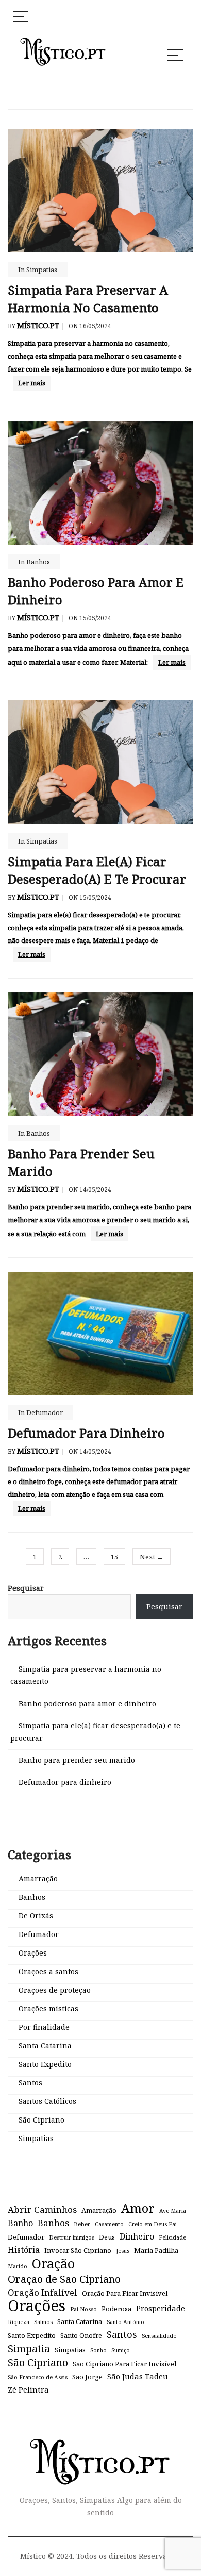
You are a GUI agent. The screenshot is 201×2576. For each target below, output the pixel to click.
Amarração (38, 1879)
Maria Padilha (156, 2250)
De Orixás (36, 1916)
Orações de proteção (55, 1990)
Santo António (125, 2322)
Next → (152, 1557)
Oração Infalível (43, 2292)
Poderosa (116, 2309)
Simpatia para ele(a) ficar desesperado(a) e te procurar (97, 870)
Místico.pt (38, 325)
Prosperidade (161, 2308)
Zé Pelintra (28, 2389)
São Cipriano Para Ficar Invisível (124, 2364)
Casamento (109, 2224)
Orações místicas (48, 2008)
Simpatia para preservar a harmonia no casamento (88, 299)
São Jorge (87, 2377)
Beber (82, 2224)
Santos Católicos (47, 2101)
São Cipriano (41, 2120)
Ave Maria (173, 2211)
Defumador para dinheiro (86, 1433)
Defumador (45, 1412)
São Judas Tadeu (138, 2376)
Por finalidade (44, 2027)
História (24, 2250)
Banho (20, 2223)
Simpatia (29, 2348)
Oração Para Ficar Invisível (125, 2293)
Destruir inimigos (72, 2237)
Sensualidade (159, 2336)
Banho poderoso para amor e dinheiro (87, 1703)
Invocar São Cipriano (78, 2250)
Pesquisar (26, 1588)
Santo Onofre (81, 2335)
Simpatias (42, 270)
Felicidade (172, 2237)
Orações (33, 1953)
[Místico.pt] (100, 2448)
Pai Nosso (83, 2309)
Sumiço (121, 2350)
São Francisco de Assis (38, 2377)
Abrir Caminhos (42, 2209)
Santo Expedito (45, 2064)
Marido (18, 2266)
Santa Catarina (45, 2045)
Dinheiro (137, 2236)
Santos (30, 2083)
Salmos (43, 2322)
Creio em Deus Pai (153, 2224)
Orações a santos (48, 1971)
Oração (53, 2263)
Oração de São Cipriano (64, 2279)
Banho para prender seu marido (77, 1760)
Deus (107, 2237)
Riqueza (19, 2322)
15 (114, 1557)
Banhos (38, 562)
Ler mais (32, 383)
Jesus (123, 2251)
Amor (138, 2208)
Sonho (98, 2350)
